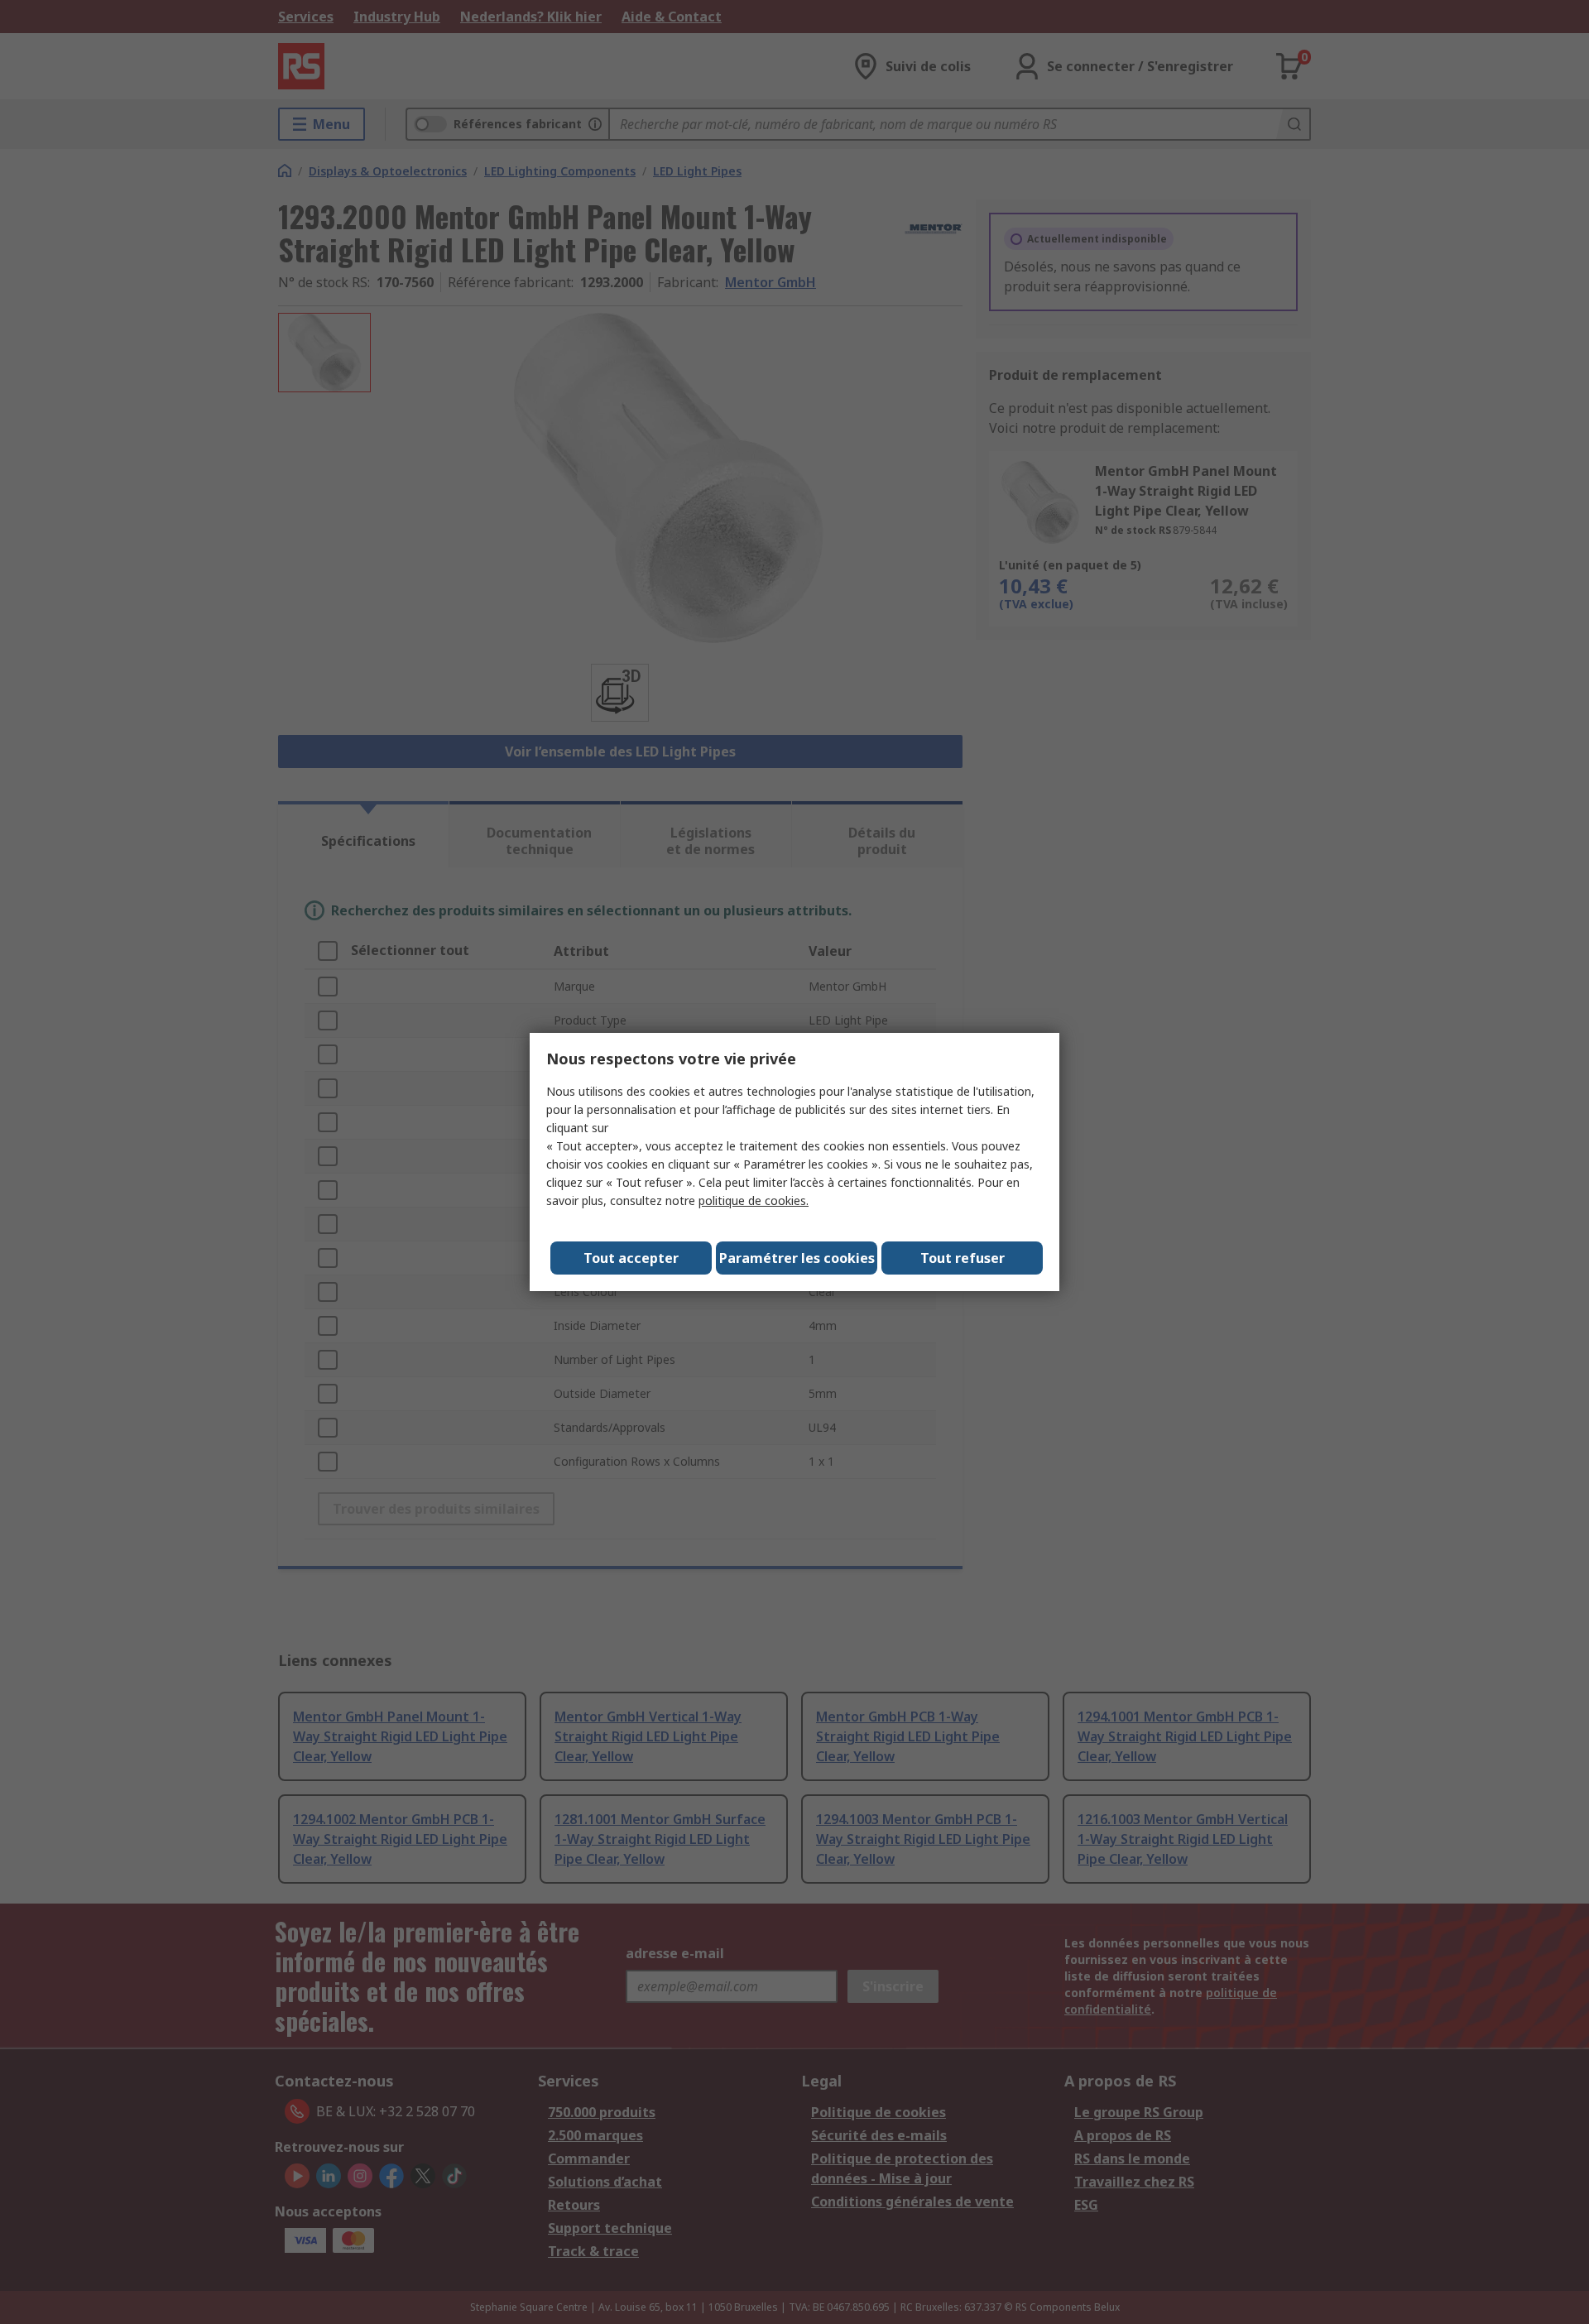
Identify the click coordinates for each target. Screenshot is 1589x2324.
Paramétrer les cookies (797, 1258)
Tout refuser (963, 1258)
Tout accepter (631, 1258)
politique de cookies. (754, 1200)
